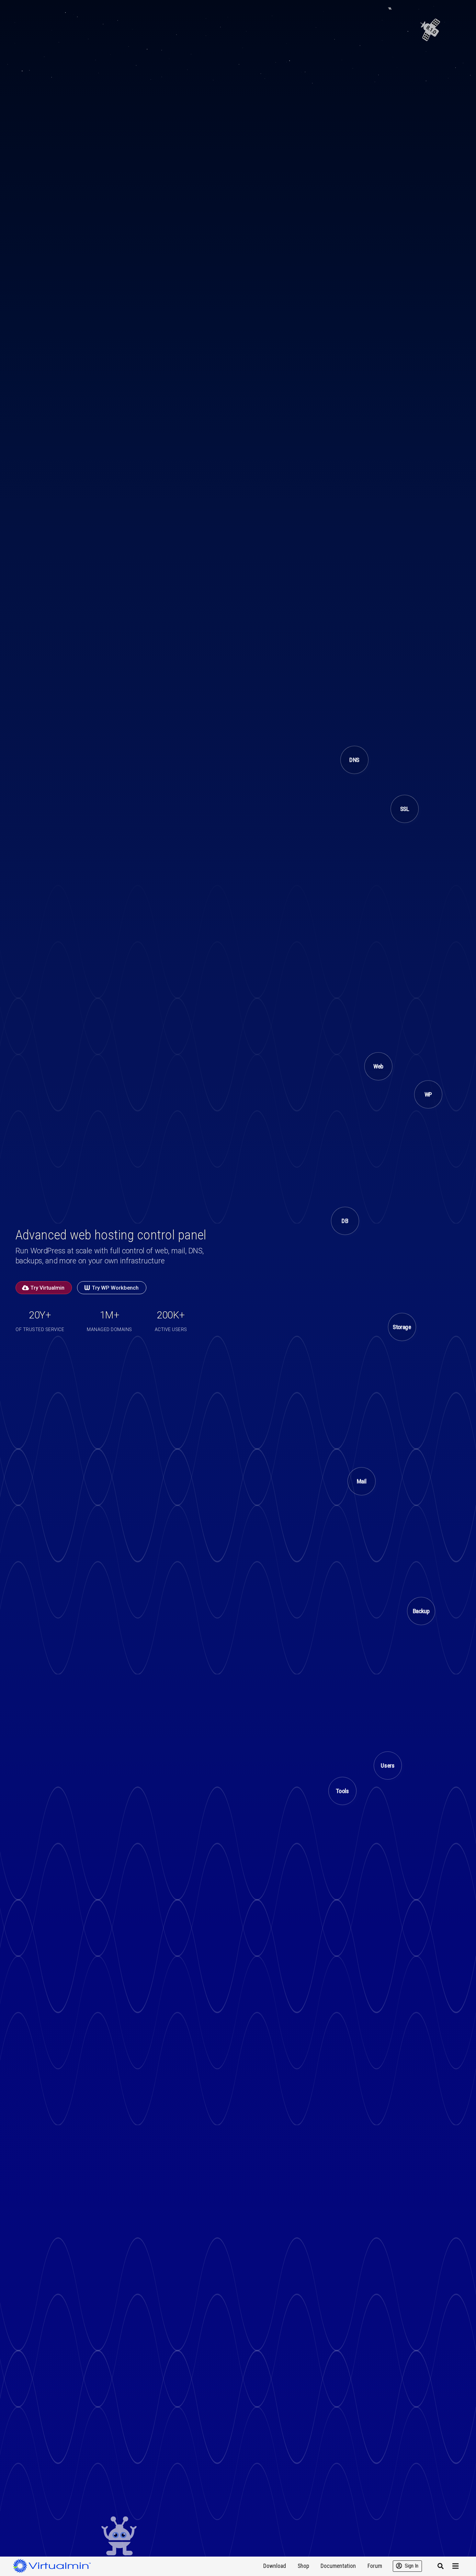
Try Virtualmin (47, 1288)
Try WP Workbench (115, 1288)
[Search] (440, 2566)
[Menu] (456, 2566)
